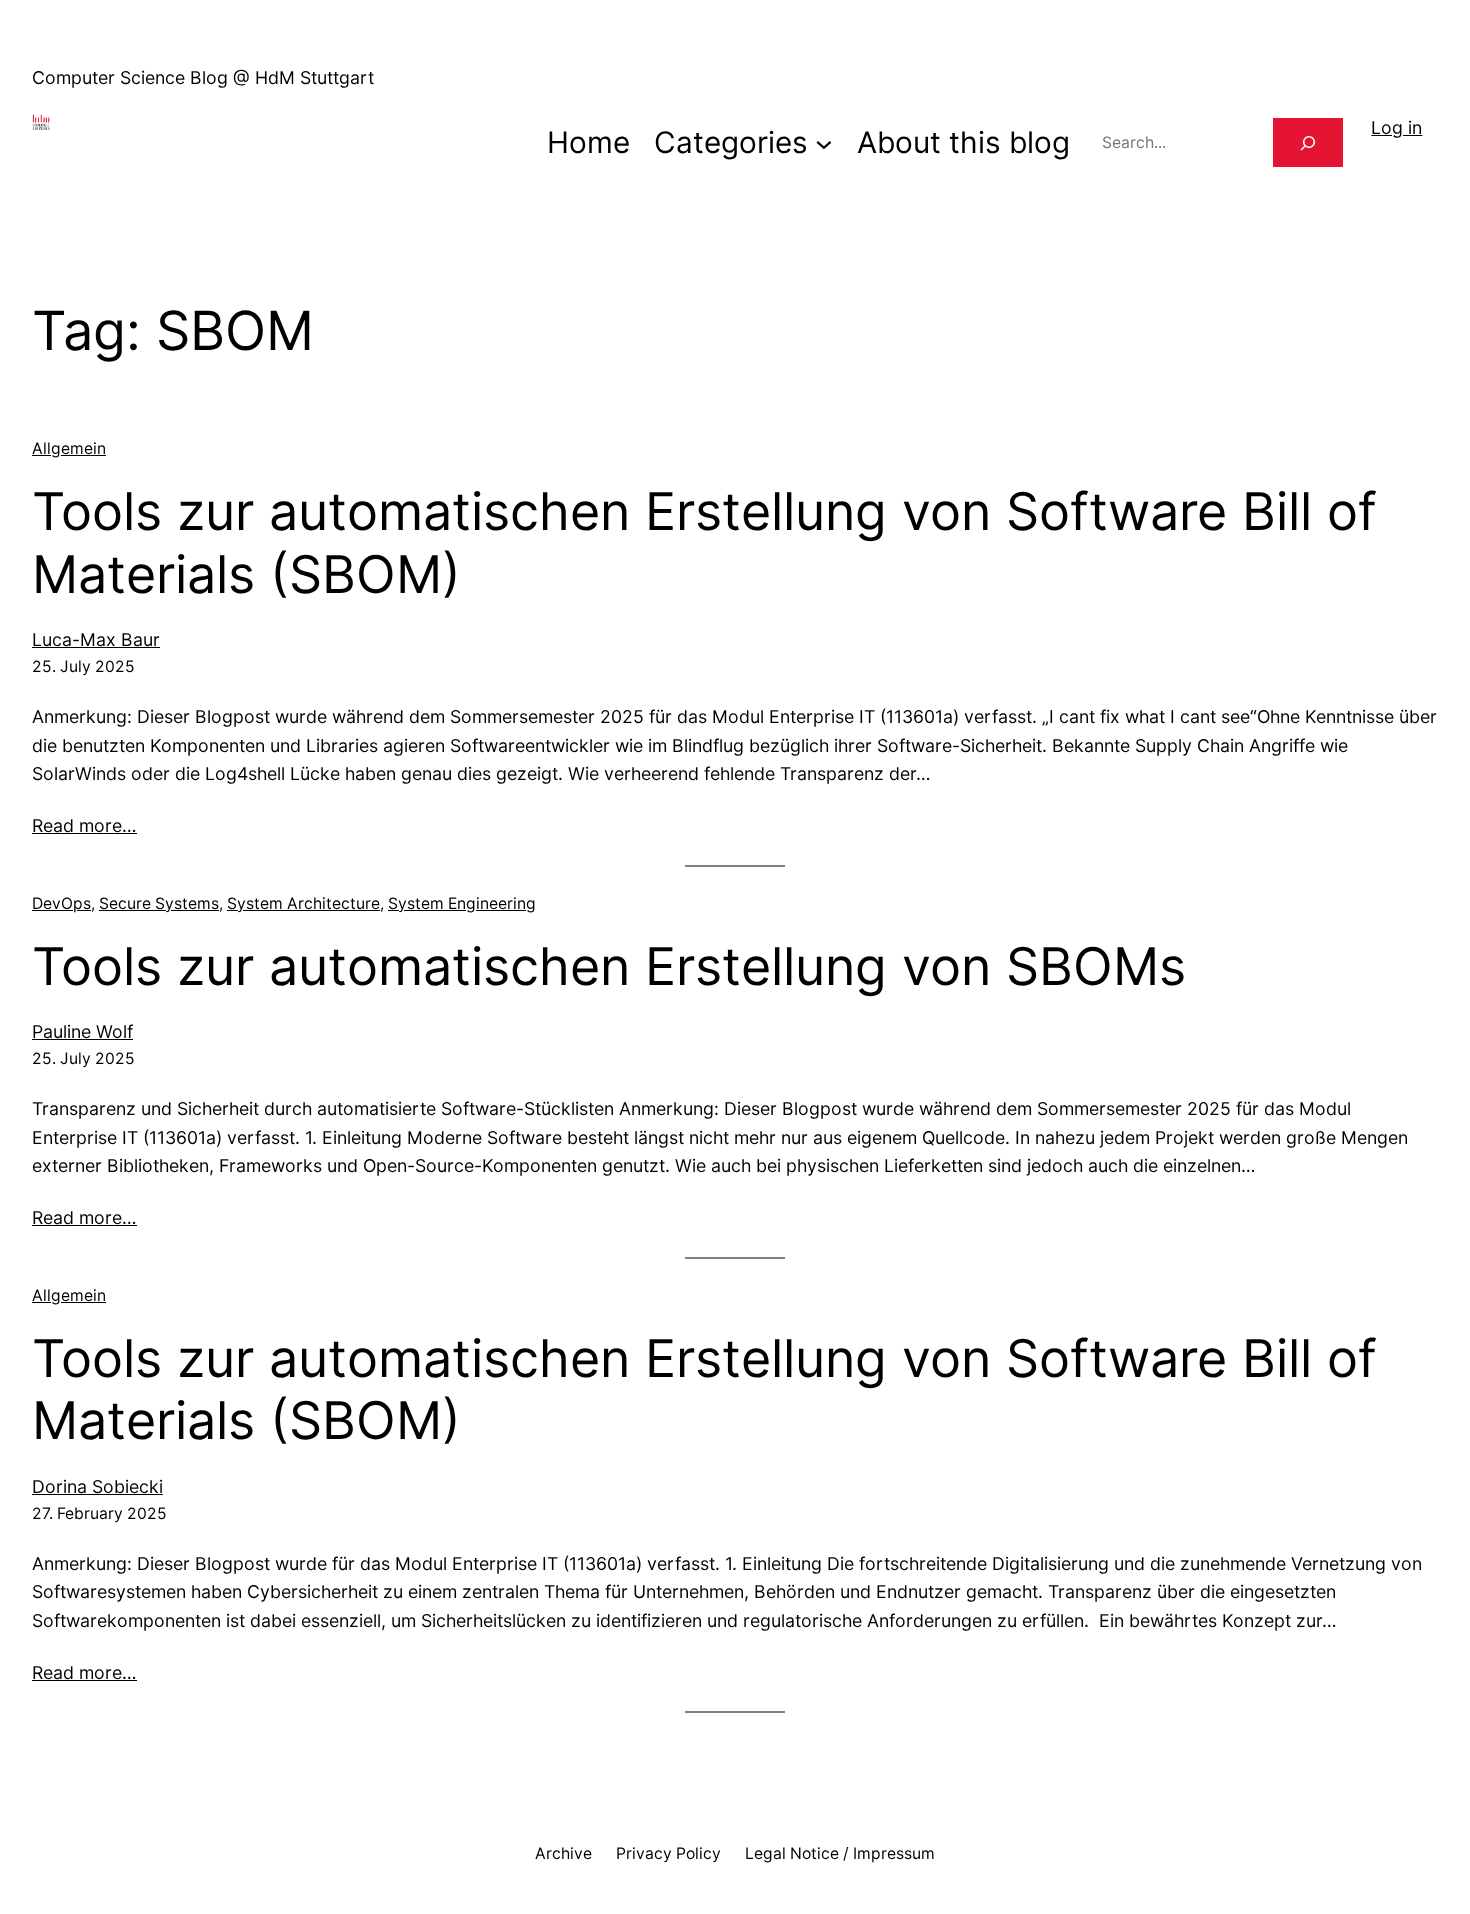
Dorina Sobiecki (97, 1486)
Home (588, 142)
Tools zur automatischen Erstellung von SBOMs (609, 967)
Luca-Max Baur (96, 639)
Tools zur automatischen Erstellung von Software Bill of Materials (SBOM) (704, 543)
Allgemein (69, 448)
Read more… (84, 825)
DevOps (61, 903)
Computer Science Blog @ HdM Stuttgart (203, 77)
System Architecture (303, 903)
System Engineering (462, 903)
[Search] (1308, 142)
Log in (1396, 127)
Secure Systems (159, 903)
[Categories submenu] (824, 143)
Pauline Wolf (82, 1031)
